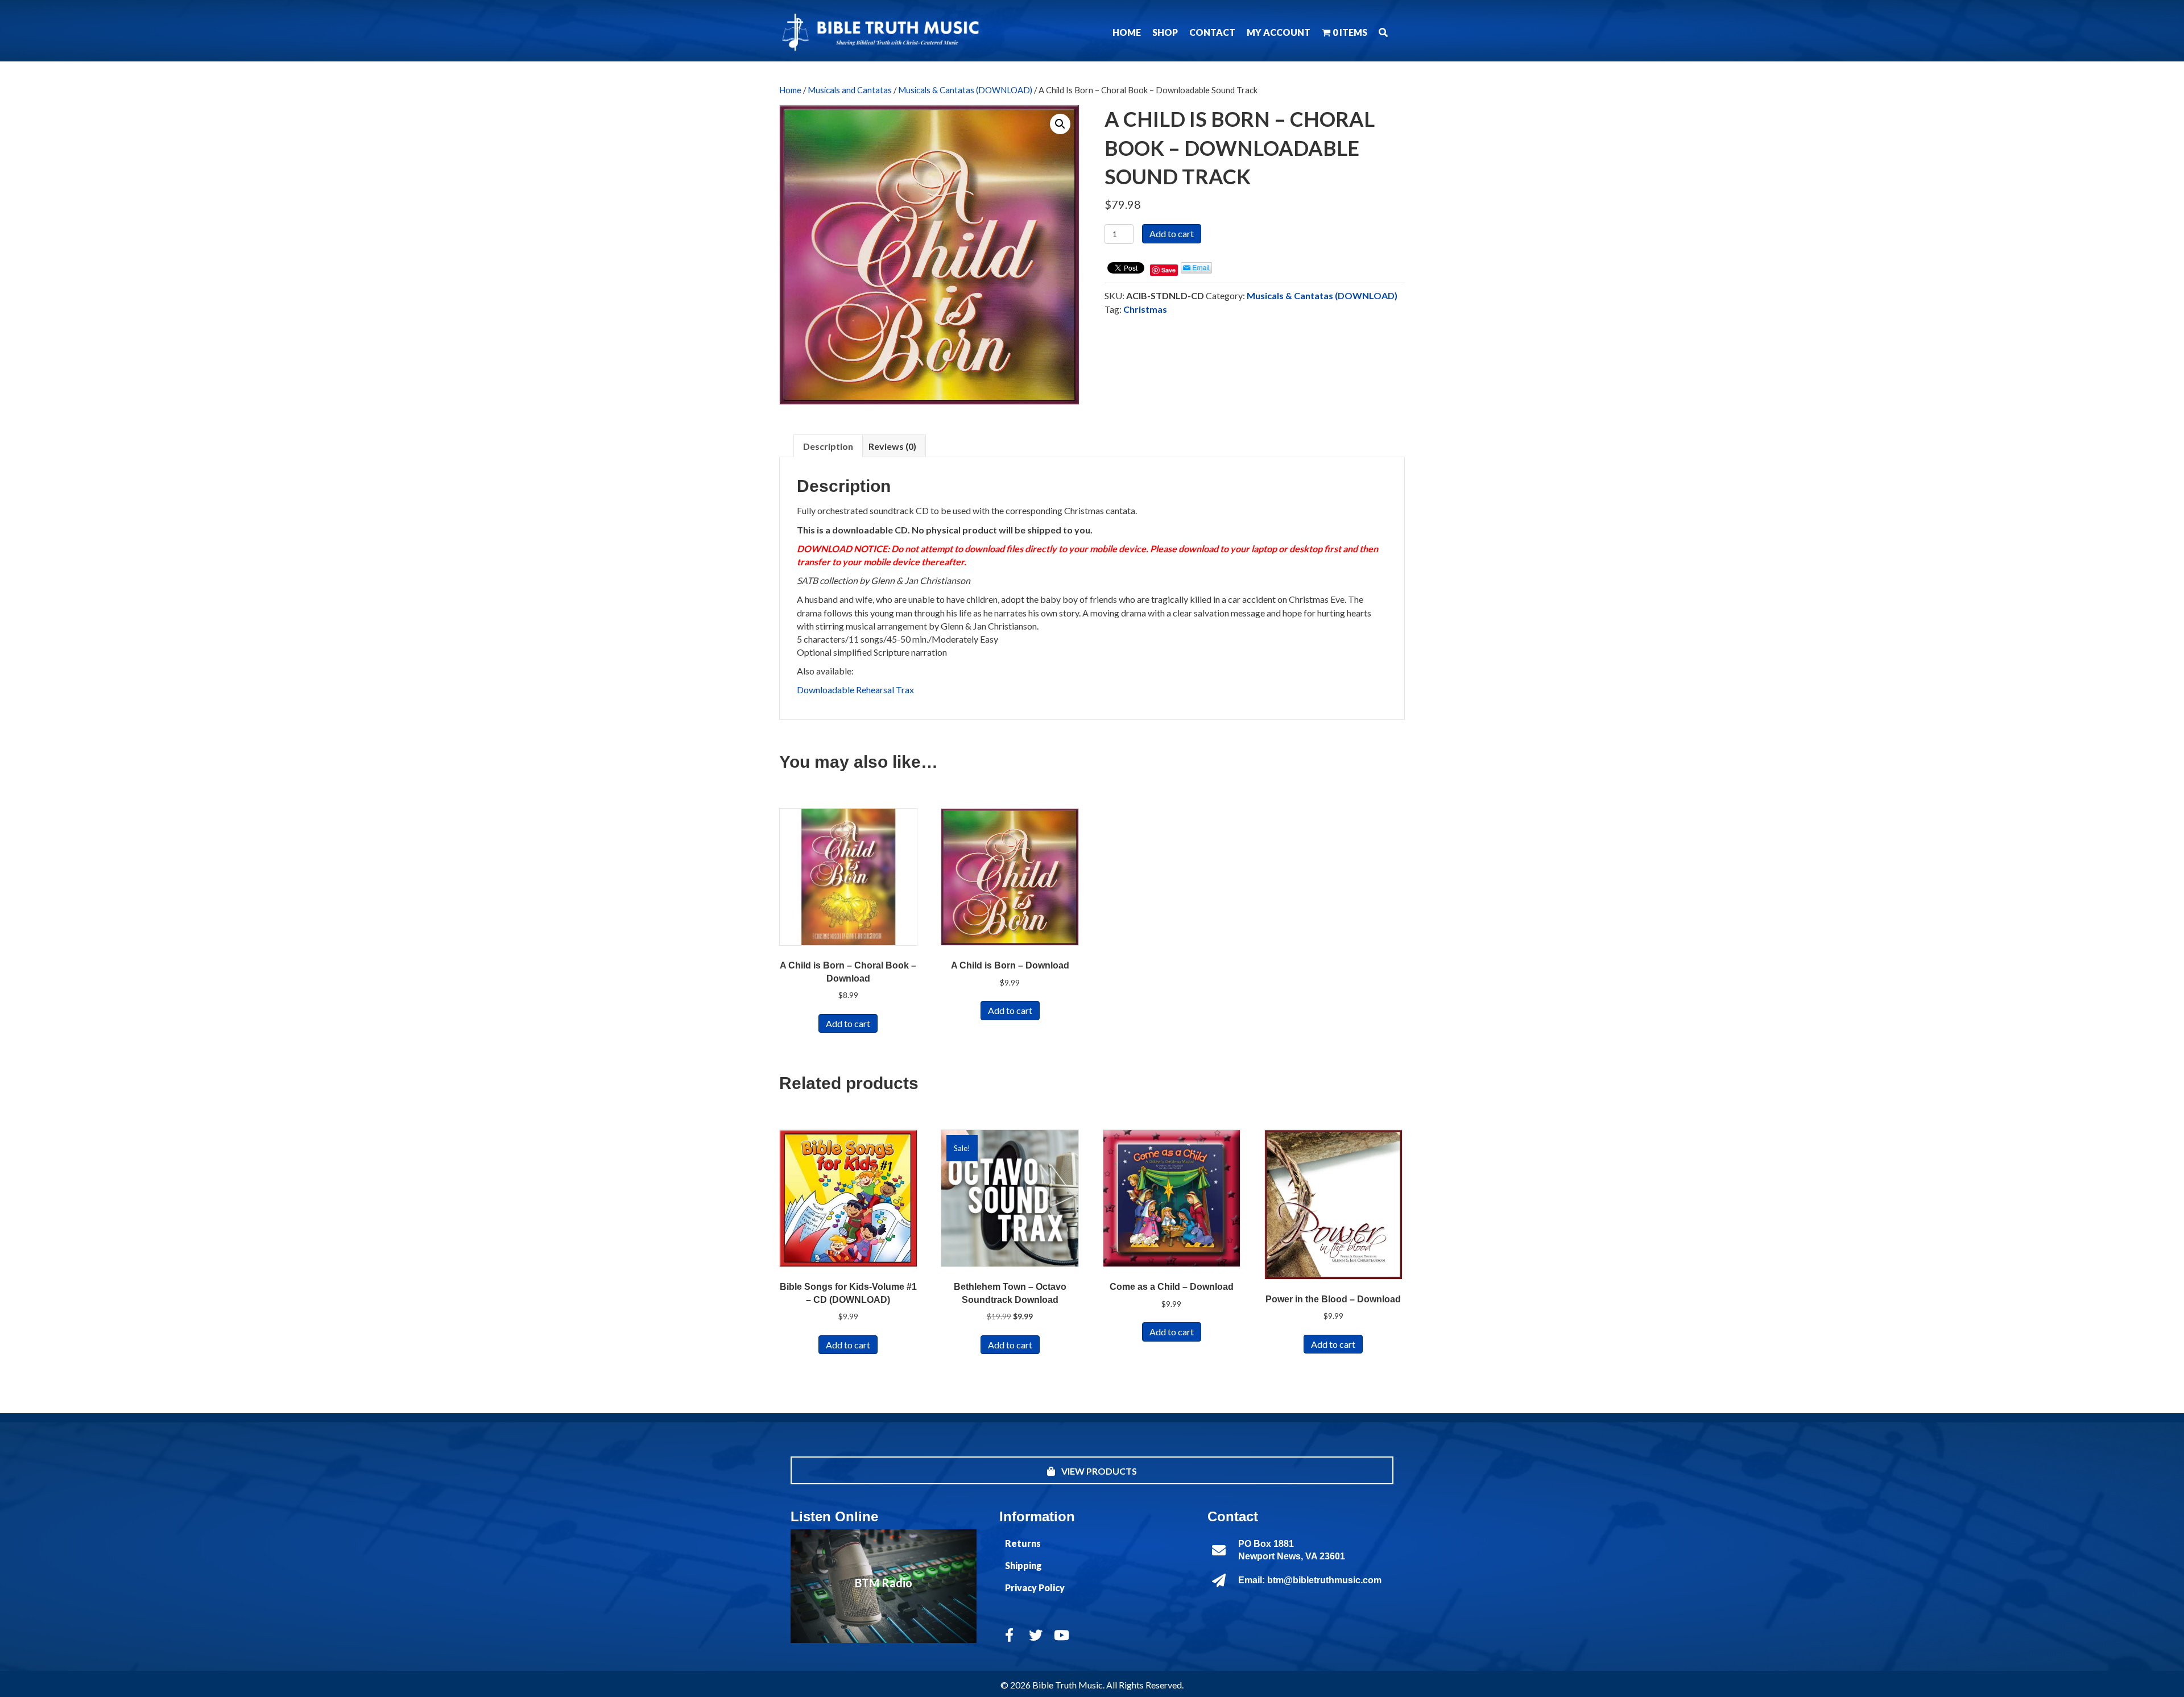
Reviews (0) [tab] (892, 446)
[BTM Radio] (884, 1586)
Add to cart (1172, 233)
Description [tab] (828, 446)
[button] (1383, 32)
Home (790, 90)
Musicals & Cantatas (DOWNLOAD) (965, 90)
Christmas (1145, 309)
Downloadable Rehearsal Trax (855, 690)
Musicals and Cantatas (850, 90)
